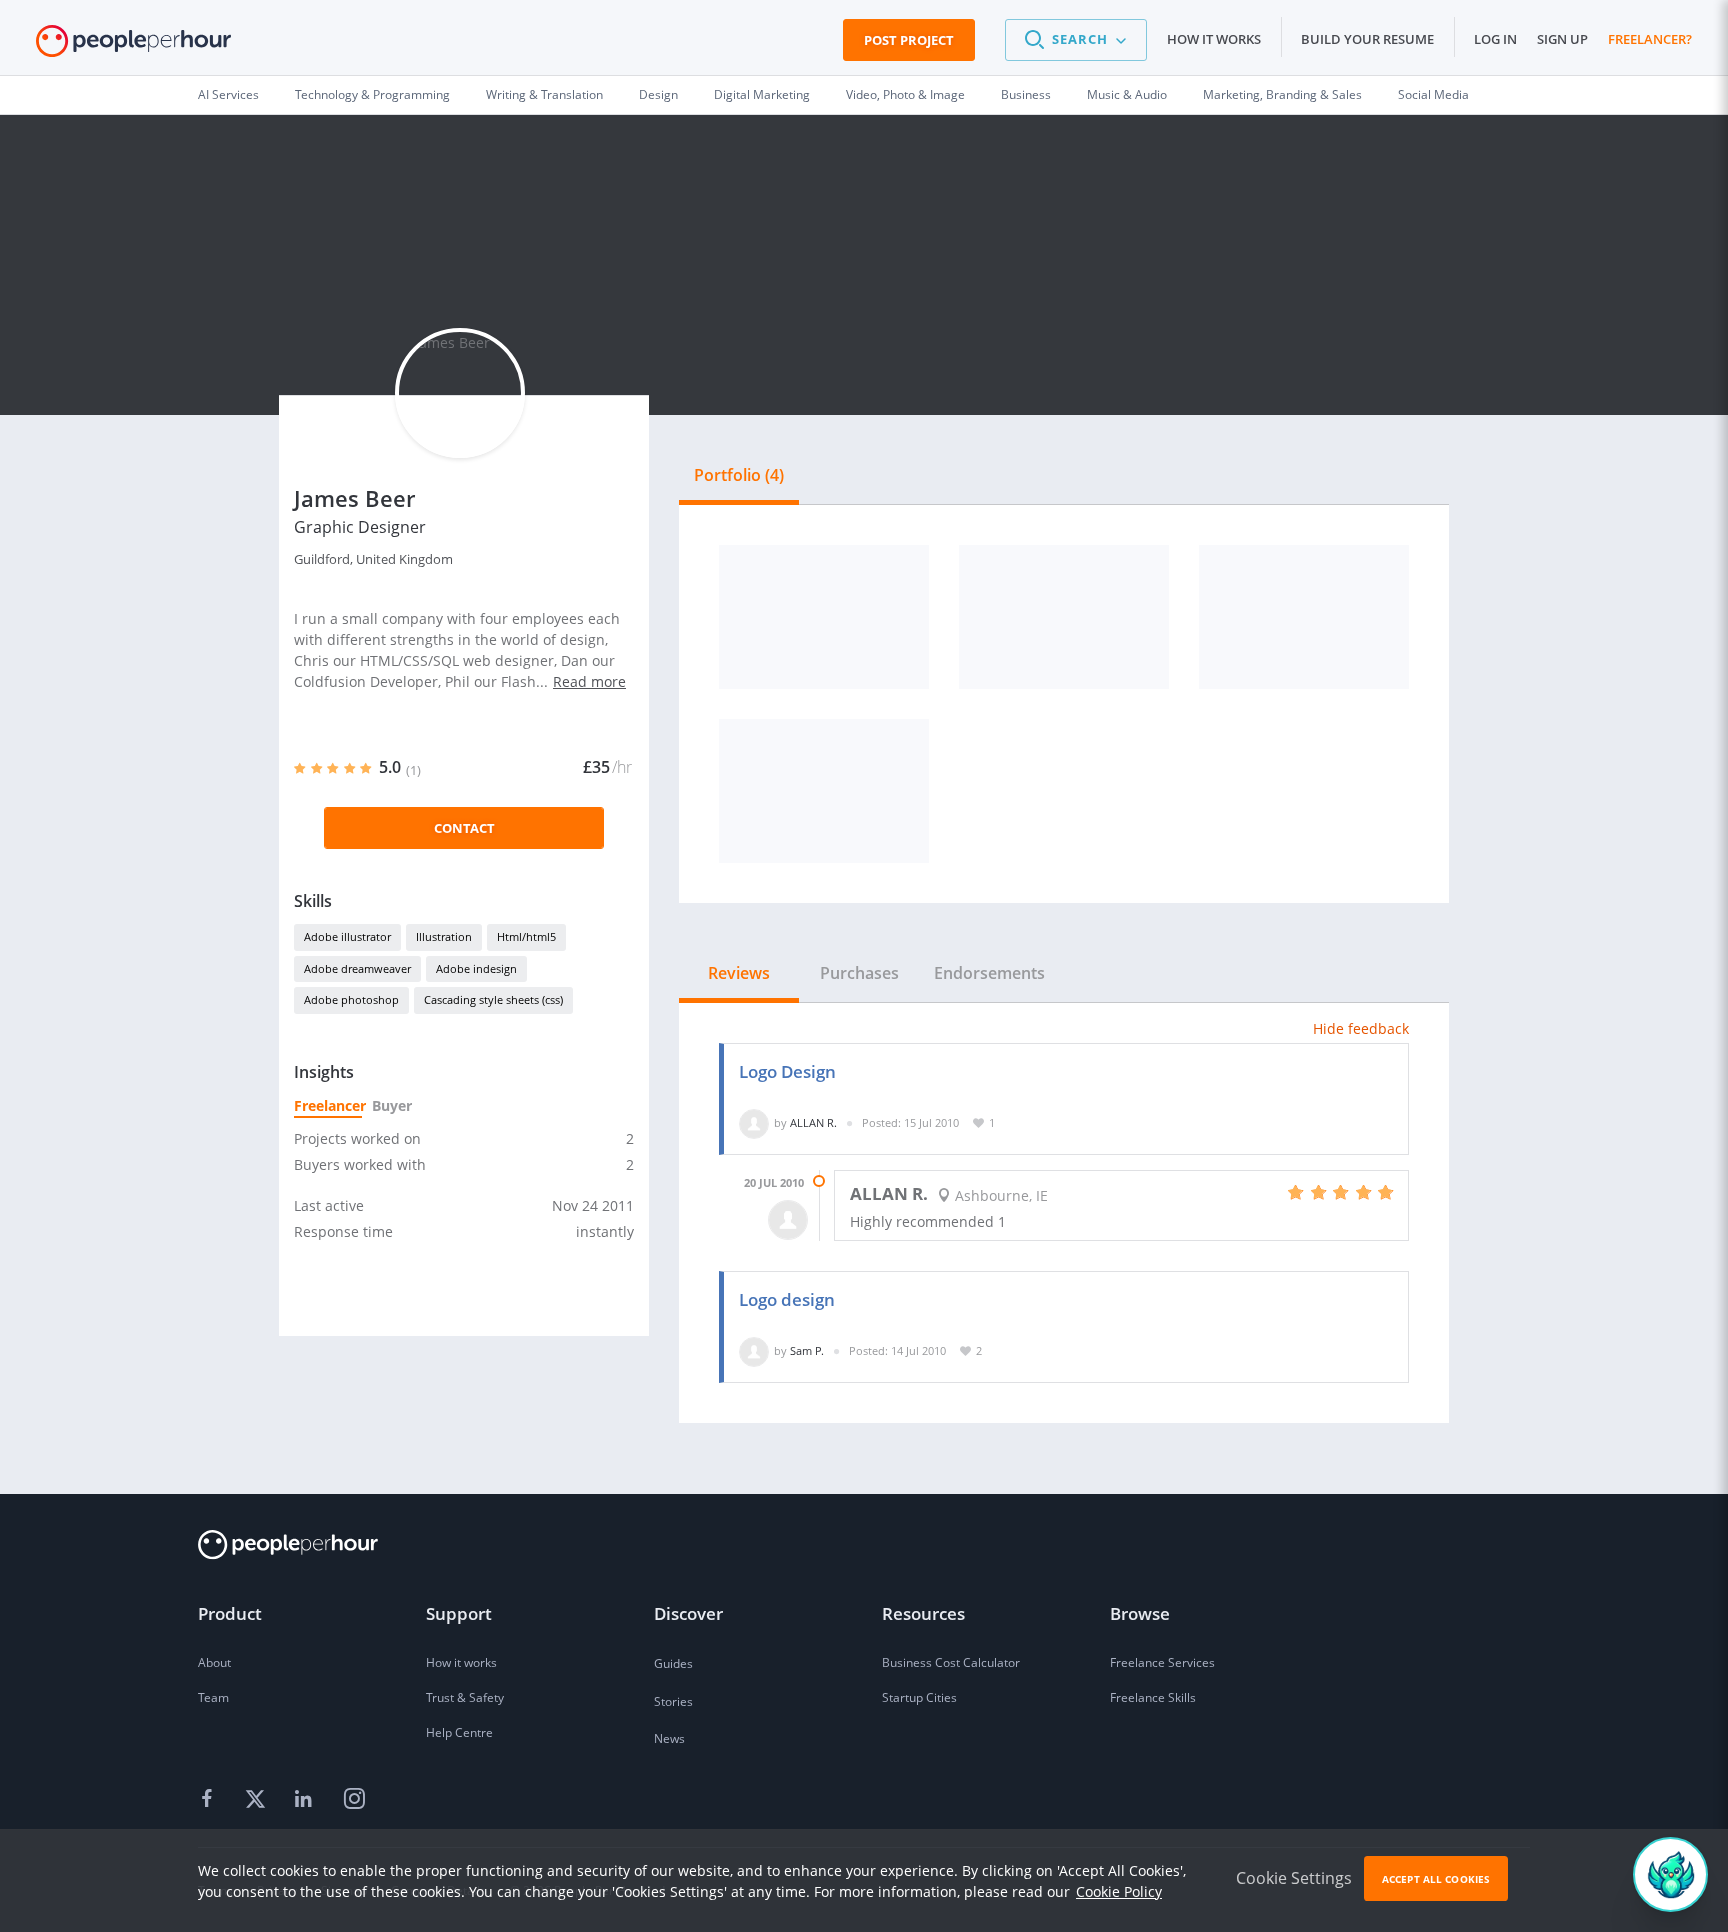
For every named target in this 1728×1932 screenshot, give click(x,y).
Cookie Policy (1119, 1891)
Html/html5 (526, 936)
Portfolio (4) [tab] (739, 475)
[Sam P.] (754, 1350)
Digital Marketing (762, 94)
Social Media (1433, 94)
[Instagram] (354, 1799)
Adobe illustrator (347, 936)
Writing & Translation (544, 94)
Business (1026, 94)
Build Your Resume (1367, 39)
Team (213, 1697)
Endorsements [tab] (989, 973)
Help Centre (459, 1732)
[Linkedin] (306, 1799)
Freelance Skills (1153, 1697)
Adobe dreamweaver (357, 968)
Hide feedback (1361, 1028)
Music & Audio (1127, 94)
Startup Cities (919, 1697)
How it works (1214, 39)
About (214, 1662)
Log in (1495, 39)
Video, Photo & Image (905, 94)
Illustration (444, 936)
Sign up (1562, 39)
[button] (1076, 40)
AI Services (228, 94)
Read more (589, 681)
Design (658, 94)
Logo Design (787, 1071)
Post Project (909, 40)
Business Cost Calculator (951, 1662)
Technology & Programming (372, 94)
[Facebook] (210, 1799)
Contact (464, 828)
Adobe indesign (476, 968)
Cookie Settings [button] (1294, 1878)
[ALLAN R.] (754, 1122)
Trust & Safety (465, 1697)
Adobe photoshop (351, 999)
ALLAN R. (813, 1122)
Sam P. (807, 1350)
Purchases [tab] (859, 973)
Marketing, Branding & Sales (1282, 94)
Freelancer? (1650, 39)
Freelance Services (1162, 1662)
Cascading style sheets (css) (493, 999)
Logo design (787, 1299)
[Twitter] (258, 1799)
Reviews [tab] (739, 973)
